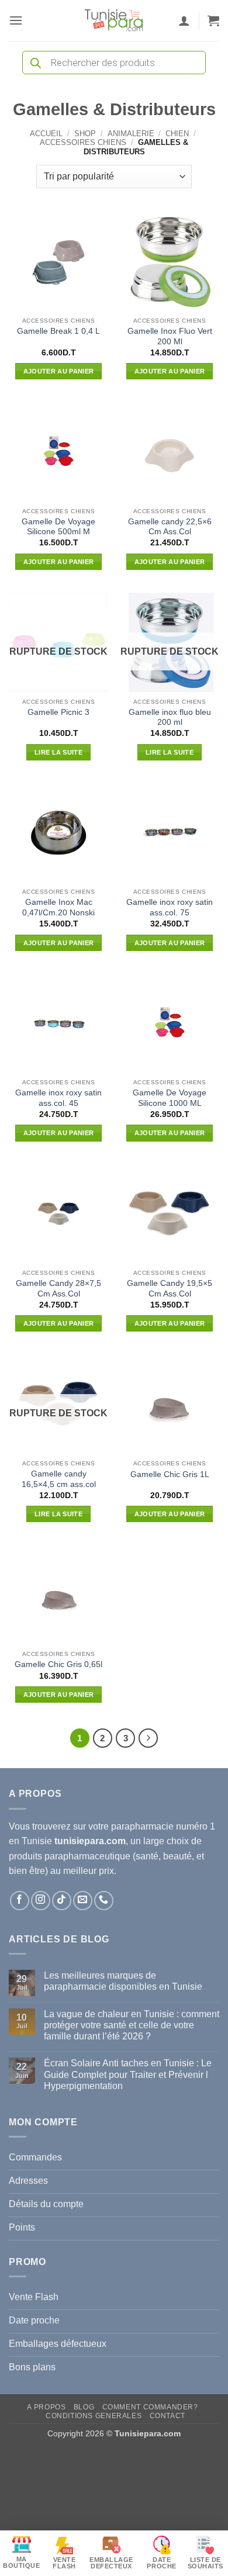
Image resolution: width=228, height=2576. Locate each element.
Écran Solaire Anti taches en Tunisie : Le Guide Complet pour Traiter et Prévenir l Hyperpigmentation (128, 2074)
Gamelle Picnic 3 (58, 712)
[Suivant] (148, 1738)
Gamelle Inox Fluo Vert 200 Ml (170, 336)
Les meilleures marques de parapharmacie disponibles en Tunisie (123, 1981)
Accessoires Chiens (83, 142)
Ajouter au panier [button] (59, 371)
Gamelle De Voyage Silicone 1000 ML (170, 1098)
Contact (167, 2416)
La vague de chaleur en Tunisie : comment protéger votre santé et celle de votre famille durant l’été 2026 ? (132, 2025)
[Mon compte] (184, 20)
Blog (84, 2407)
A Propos (46, 2407)
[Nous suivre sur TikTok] (62, 1901)
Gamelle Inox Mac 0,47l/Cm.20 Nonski (58, 907)
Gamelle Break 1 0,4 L (58, 331)
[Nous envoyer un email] (83, 1901)
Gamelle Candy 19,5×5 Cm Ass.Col (170, 1289)
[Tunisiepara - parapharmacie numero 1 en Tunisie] (114, 20)
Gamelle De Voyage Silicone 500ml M (58, 527)
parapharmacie (142, 1826)
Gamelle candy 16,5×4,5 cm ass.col (59, 1479)
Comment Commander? (150, 2407)
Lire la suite (58, 752)
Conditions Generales (94, 2416)
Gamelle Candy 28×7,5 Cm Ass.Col (58, 1289)
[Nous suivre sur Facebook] (20, 1901)
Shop (85, 134)
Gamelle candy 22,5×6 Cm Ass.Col (170, 527)
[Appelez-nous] (104, 1901)
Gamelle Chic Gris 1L (170, 1474)
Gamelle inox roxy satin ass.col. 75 (170, 907)
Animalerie (131, 134)
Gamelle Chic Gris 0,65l (58, 1664)
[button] (16, 20)
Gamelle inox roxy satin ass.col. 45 (58, 1098)
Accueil (46, 134)
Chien (177, 134)
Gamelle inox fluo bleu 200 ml (170, 718)
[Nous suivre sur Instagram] (41, 1901)
